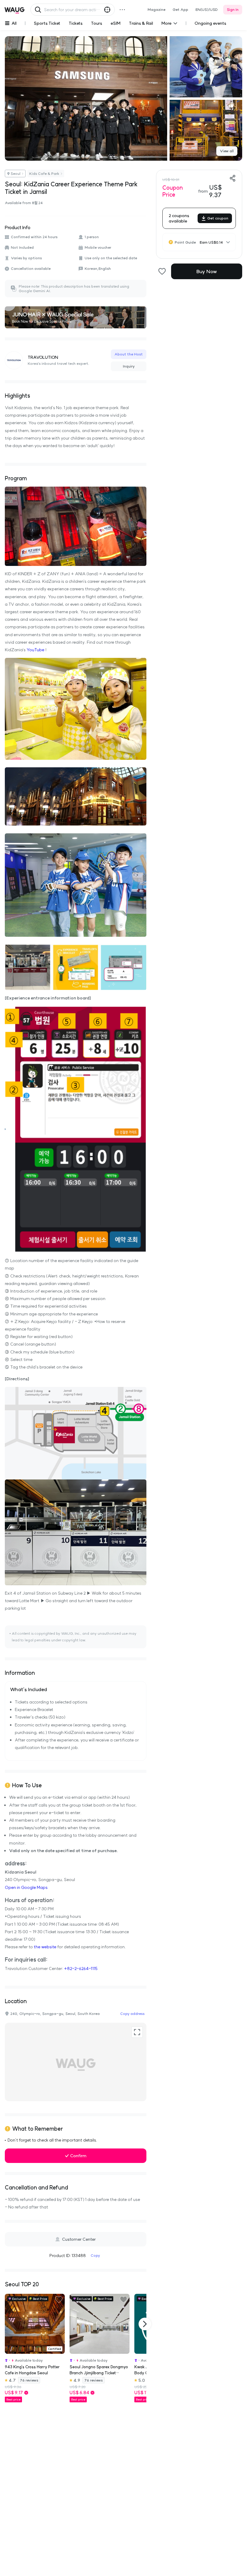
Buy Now (207, 271)
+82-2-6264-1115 (81, 1968)
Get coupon (218, 218)
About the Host (129, 354)
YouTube (35, 650)
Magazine (156, 9)
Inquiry (129, 366)
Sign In (233, 9)
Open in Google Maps (26, 1887)
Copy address (132, 2014)
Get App (180, 9)
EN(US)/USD (207, 9)
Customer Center (79, 2239)
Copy (95, 2255)
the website (45, 1947)
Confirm (78, 2156)
